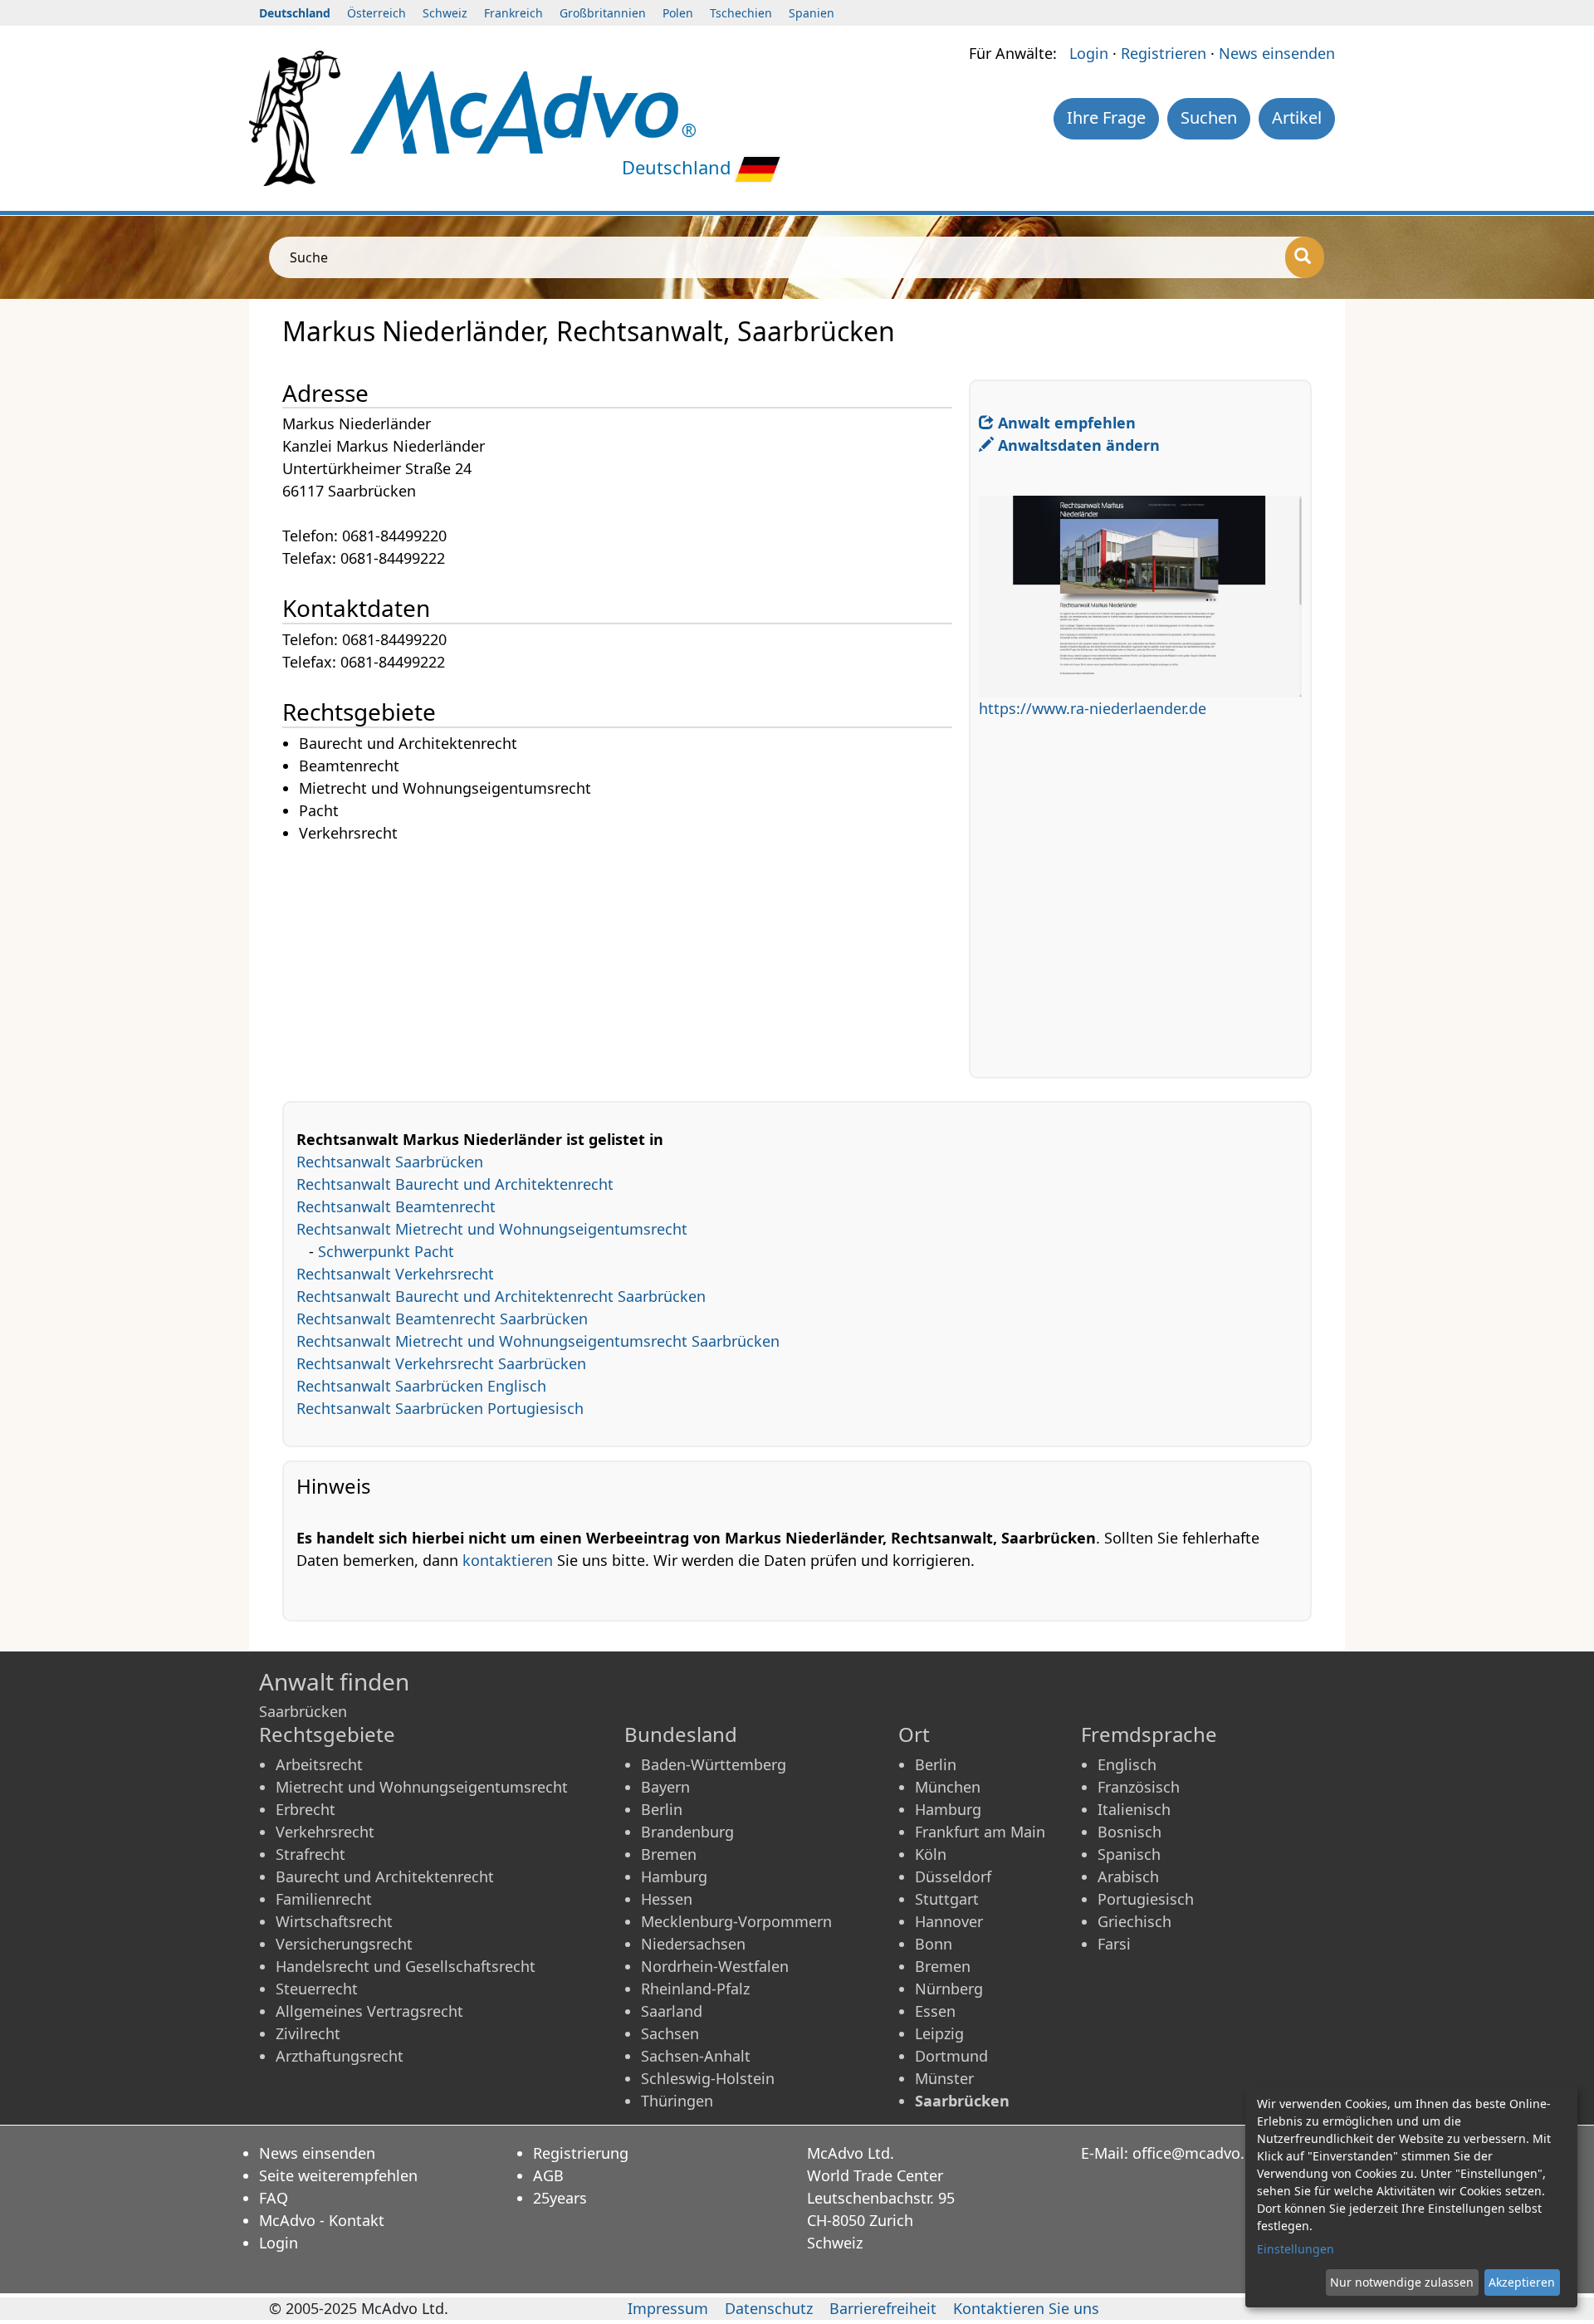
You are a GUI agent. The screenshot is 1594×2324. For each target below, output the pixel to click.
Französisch (1139, 1787)
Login (1089, 53)
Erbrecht (306, 1809)
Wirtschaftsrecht (334, 1921)
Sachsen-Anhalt (696, 2056)
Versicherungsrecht (344, 1944)
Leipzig (939, 2033)
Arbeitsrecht (319, 1764)
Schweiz (445, 13)
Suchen (1209, 117)
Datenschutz (769, 2308)
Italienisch (1134, 1809)
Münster (944, 2078)
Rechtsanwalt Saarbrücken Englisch (421, 1386)
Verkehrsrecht (325, 1832)
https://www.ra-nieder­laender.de (1093, 708)
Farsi (1114, 1944)
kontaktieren (508, 1560)
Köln (931, 1854)
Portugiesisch (1146, 1899)
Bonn (934, 1944)
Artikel (1297, 117)
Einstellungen (1296, 2249)
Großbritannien (603, 13)
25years (560, 2198)
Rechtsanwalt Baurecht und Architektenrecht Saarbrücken (501, 1296)
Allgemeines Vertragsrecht (369, 2011)
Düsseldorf (953, 1876)
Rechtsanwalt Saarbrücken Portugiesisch (440, 1408)
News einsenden (1277, 53)
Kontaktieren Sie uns (1026, 2308)
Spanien (812, 13)
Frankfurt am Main (980, 1832)
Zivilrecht (308, 2033)
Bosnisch (1129, 1832)
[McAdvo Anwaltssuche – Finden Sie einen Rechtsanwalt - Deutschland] (523, 110)
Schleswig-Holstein (708, 2078)
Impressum (668, 2308)
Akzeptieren (1522, 2282)
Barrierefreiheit (883, 2308)
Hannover (949, 1921)
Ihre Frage (1106, 117)
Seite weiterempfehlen (338, 2175)
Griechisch (1134, 1921)
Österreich (376, 13)
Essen (935, 2011)
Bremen (669, 1854)
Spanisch (1129, 1854)
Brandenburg (687, 1832)
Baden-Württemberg (714, 1764)
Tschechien (741, 13)
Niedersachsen (693, 1944)
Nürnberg (949, 1989)
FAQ (274, 2198)
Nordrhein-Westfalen (715, 1966)
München (948, 1787)
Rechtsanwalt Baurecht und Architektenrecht (455, 1184)
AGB (548, 2175)
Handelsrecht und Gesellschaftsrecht (406, 1966)
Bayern (665, 1787)
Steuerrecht (317, 1989)
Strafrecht (310, 1854)
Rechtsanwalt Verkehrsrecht (395, 1274)
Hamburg (674, 1876)
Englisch (1127, 1764)
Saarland (672, 2011)
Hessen (667, 1899)
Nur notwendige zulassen (1402, 2282)
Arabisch (1128, 1876)
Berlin (662, 1809)
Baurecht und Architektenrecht (385, 1876)
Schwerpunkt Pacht (386, 1251)
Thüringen (677, 2101)
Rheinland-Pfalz (695, 1989)
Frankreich (513, 13)
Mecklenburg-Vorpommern (736, 1921)
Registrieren (1164, 53)
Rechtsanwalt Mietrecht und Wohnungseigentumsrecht (492, 1229)
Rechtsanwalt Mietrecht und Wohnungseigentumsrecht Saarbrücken (538, 1341)
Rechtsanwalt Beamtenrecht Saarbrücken (442, 1319)
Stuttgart (947, 1899)
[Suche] (1305, 257)
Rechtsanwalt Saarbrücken (390, 1162)
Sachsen (670, 2033)
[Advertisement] (626, 961)
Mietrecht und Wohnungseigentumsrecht (422, 1787)
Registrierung (581, 2153)
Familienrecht (324, 1899)
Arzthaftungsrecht (340, 2056)
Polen (678, 13)
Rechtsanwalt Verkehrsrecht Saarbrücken (441, 1363)
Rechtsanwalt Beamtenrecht (396, 1206)
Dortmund (951, 2056)
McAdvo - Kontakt (322, 2220)
